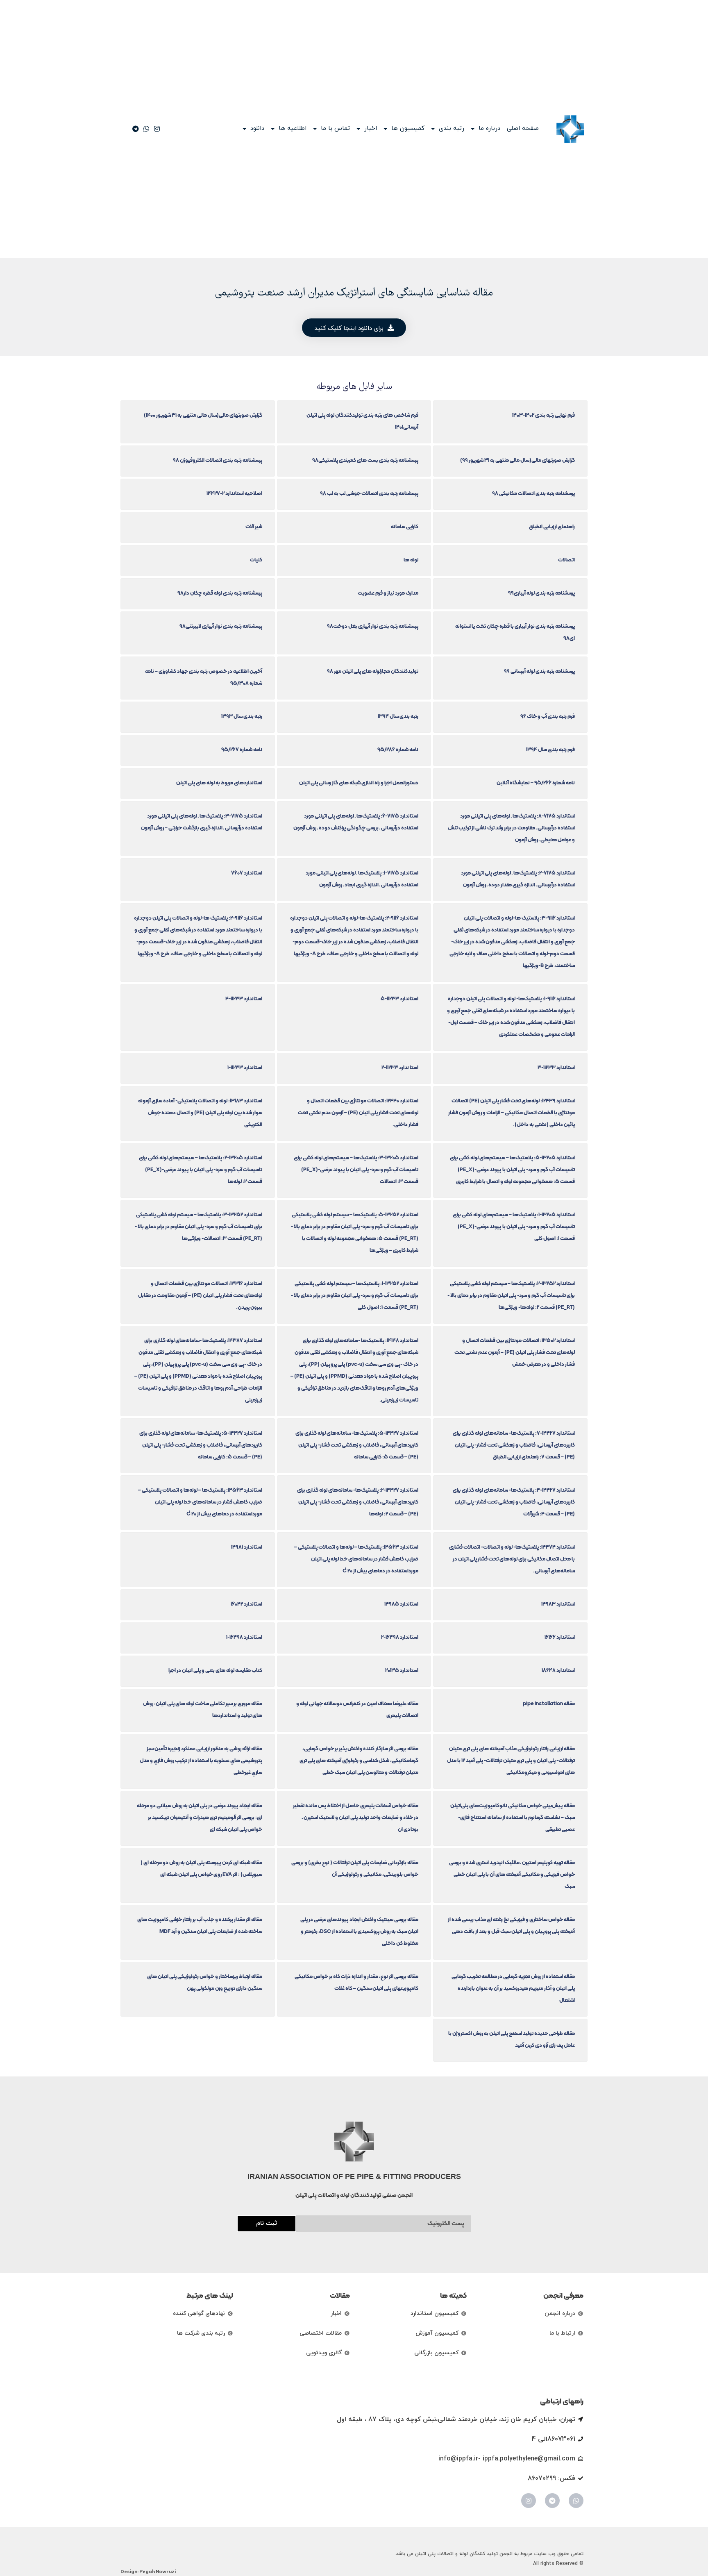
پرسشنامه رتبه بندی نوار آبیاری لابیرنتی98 (221, 626)
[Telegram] (552, 2501)
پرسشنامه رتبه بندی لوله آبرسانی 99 (539, 671)
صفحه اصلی (523, 129)
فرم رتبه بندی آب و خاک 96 (548, 716)
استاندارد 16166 (560, 1637)
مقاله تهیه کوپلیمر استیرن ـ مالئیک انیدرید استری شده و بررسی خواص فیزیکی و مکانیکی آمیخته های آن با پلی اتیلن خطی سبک (512, 1874)
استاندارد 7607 (247, 873)
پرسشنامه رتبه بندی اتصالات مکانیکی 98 (533, 493)
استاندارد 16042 (246, 1604)
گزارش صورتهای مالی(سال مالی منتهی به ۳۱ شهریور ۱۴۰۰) (203, 415)
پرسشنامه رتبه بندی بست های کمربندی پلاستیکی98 (365, 460)
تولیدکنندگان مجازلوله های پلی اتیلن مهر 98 (373, 671)
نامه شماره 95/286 (398, 749)
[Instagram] (529, 2501)
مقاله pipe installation (549, 1703)
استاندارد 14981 (247, 1547)
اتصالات (566, 560)
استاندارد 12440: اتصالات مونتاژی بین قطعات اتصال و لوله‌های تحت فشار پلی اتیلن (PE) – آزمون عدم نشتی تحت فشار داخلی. (358, 1112)
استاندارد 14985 (401, 1604)
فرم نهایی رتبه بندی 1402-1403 (543, 415)
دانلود (257, 129)
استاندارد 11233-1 (245, 1067)
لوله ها (411, 560)
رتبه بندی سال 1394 (398, 716)
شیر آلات (254, 526)
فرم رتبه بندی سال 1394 (550, 749)
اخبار (371, 129)
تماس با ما (335, 129)
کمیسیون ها (408, 129)
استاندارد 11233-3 (556, 1067)
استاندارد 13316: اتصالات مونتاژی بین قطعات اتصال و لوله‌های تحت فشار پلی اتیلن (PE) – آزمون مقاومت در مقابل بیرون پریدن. (200, 1295)
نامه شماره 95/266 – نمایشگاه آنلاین (536, 783)
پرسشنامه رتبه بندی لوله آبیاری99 (541, 593)
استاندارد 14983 (558, 1604)
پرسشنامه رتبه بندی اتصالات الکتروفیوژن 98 (218, 460)
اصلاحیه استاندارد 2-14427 (234, 493)
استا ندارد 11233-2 (400, 1067)
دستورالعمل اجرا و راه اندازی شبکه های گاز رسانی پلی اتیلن (359, 783)
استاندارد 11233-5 (399, 998)
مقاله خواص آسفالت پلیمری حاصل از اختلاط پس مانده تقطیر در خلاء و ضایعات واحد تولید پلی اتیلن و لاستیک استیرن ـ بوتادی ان (356, 1817)
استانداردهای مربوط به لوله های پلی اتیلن (219, 783)
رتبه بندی (452, 129)
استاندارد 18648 (558, 1670)
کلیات (256, 560)
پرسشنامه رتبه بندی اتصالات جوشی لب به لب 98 (369, 493)
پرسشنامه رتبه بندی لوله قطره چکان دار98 (220, 593)
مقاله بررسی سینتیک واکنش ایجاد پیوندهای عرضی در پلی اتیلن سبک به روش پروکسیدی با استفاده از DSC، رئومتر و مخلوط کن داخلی (359, 1931)
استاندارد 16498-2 (400, 1637)
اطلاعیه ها (293, 129)
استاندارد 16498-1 (244, 1637)
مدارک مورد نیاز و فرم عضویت (388, 593)
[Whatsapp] (576, 2501)
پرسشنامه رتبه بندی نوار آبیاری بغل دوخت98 (373, 626)
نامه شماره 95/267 (242, 749)
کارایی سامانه (405, 526)
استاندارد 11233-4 (244, 998)
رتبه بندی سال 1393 (242, 716)
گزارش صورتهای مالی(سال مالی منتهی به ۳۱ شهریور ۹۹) (517, 460)
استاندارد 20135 (402, 1670)
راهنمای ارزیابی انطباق (552, 526)
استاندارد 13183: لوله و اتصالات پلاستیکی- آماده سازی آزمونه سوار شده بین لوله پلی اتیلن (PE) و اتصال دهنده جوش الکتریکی (200, 1112)
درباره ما (489, 129)
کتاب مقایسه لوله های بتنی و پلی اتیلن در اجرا (215, 1670)
